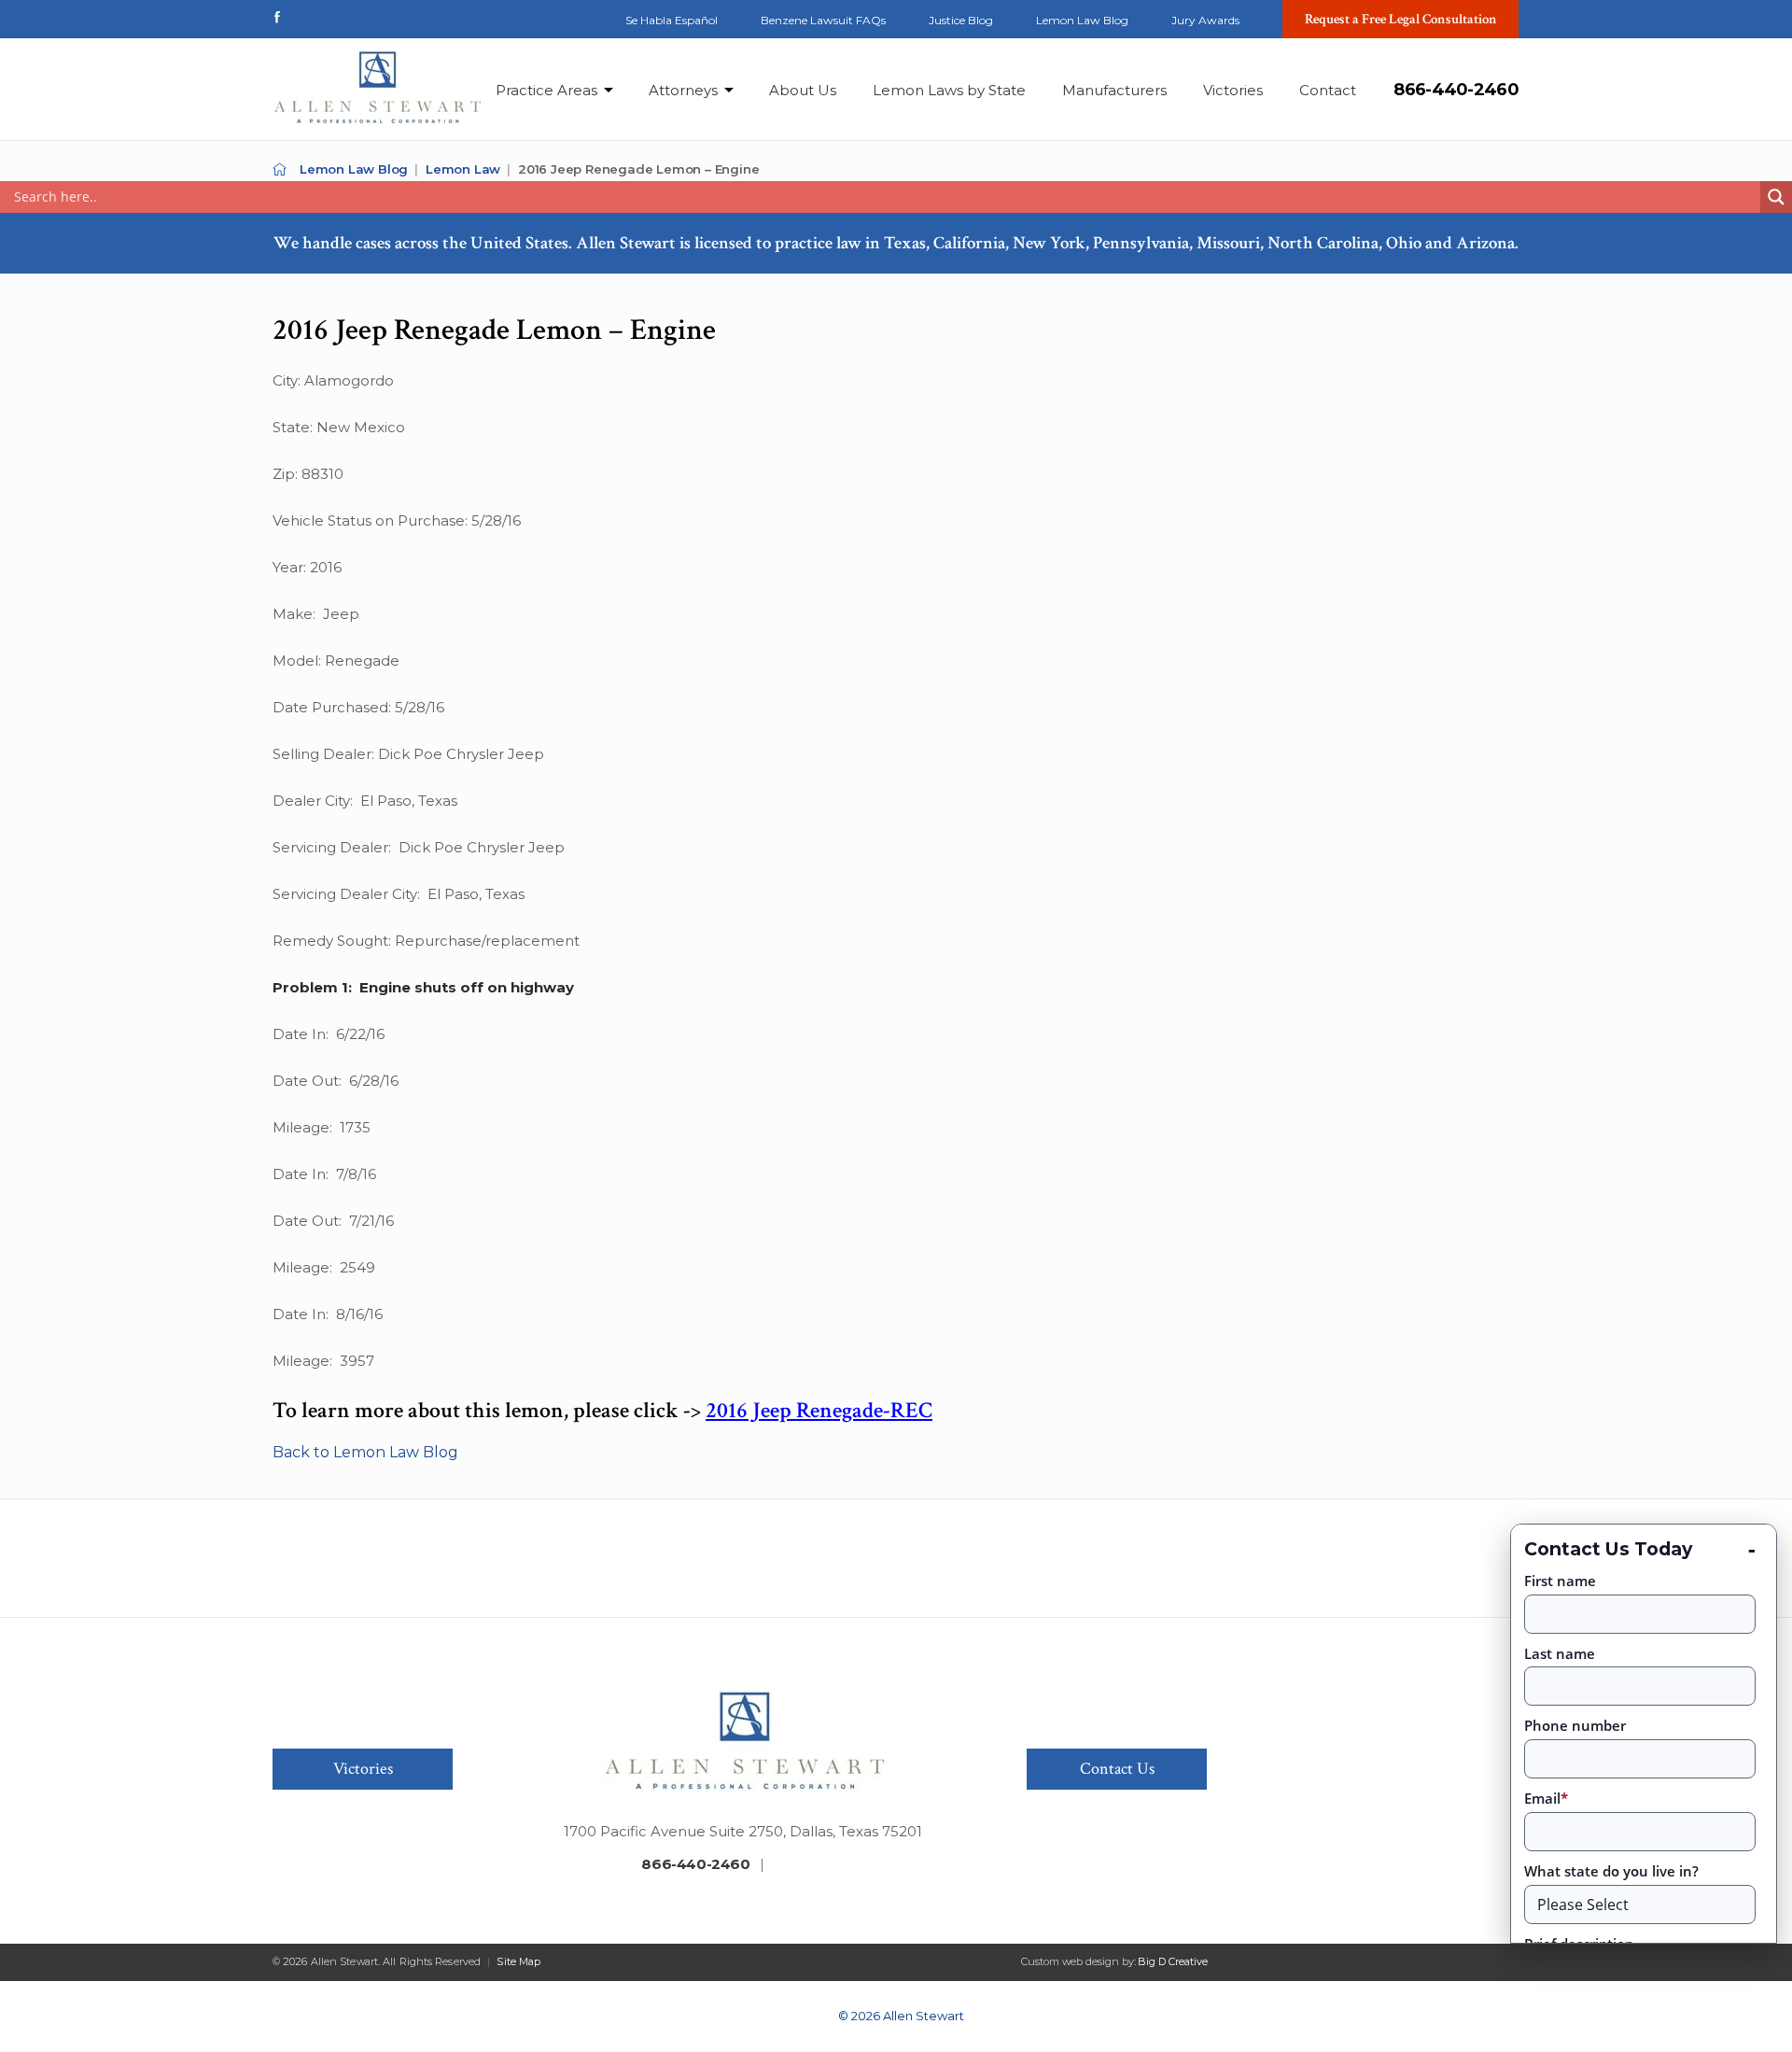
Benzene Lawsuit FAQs (823, 20)
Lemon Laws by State (949, 90)
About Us (803, 90)
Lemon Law (463, 169)
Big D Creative (1173, 1961)
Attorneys (683, 90)
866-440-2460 (1456, 90)
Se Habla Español (672, 20)
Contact (1328, 90)
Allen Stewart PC (280, 169)
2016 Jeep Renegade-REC (819, 1410)
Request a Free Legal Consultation (1401, 19)
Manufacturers (1114, 90)
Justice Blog (961, 20)
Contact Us (1117, 1769)
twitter (312, 17)
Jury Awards (1205, 20)
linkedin (346, 17)
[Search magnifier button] (1776, 197)
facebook (277, 17)
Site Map (518, 1961)
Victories (1233, 90)
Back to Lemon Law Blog (365, 1452)
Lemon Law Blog (1082, 20)
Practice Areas (546, 90)
